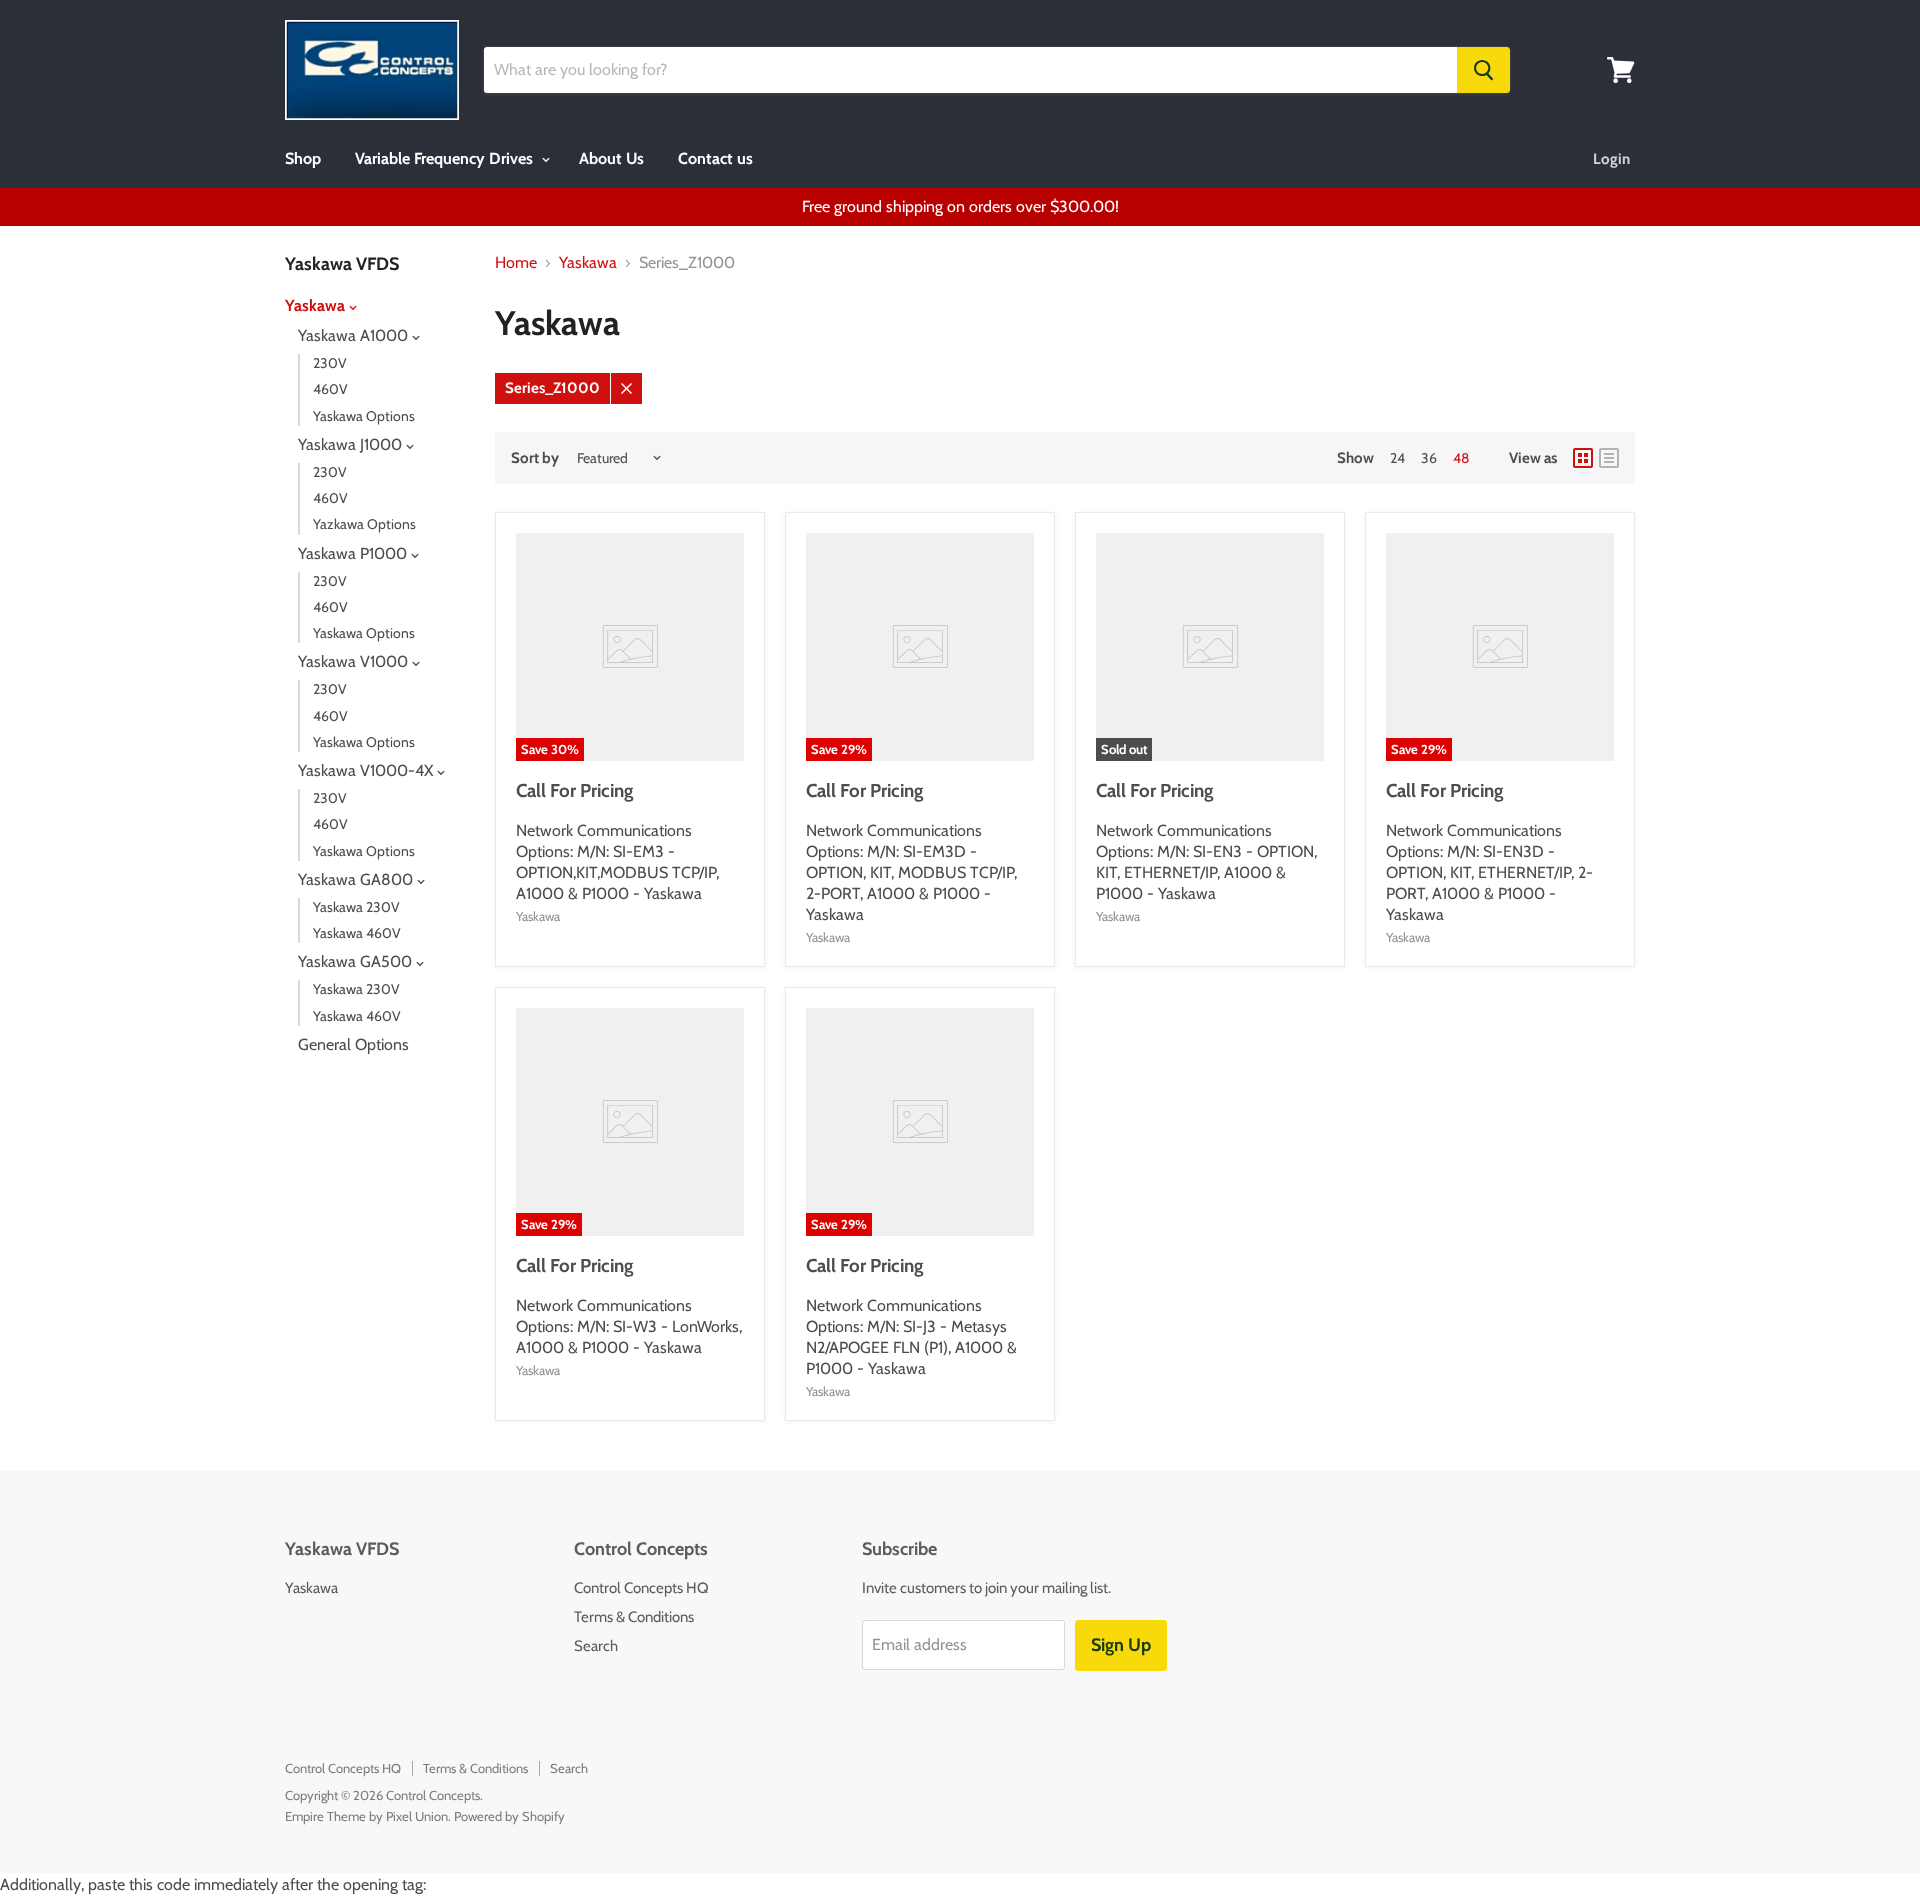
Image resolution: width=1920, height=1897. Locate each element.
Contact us (715, 158)
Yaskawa (317, 305)
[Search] (1483, 70)
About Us (611, 158)
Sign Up (1121, 1645)
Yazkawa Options (364, 524)
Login (1611, 159)
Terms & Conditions (634, 1617)
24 (1397, 458)
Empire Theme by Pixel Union (366, 1816)
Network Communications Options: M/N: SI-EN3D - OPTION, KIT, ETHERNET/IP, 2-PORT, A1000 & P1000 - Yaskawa (1489, 872)
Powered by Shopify (509, 1816)
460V (330, 389)
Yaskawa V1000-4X (367, 770)
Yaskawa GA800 (357, 879)
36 (1429, 458)
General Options (353, 1044)
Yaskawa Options (364, 416)
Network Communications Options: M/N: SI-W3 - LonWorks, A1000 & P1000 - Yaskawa (629, 1326)
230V (330, 363)
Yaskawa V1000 (355, 661)
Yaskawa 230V (356, 907)
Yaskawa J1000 (352, 444)
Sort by (535, 458)
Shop (303, 158)
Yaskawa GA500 (357, 961)
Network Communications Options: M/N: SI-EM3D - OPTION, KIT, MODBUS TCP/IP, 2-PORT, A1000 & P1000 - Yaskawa (911, 872)
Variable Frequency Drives (446, 158)
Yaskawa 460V (357, 933)
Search (596, 1646)
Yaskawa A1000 (355, 335)
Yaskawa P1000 (354, 553)
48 (1461, 458)
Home (516, 263)
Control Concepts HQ (641, 1588)
